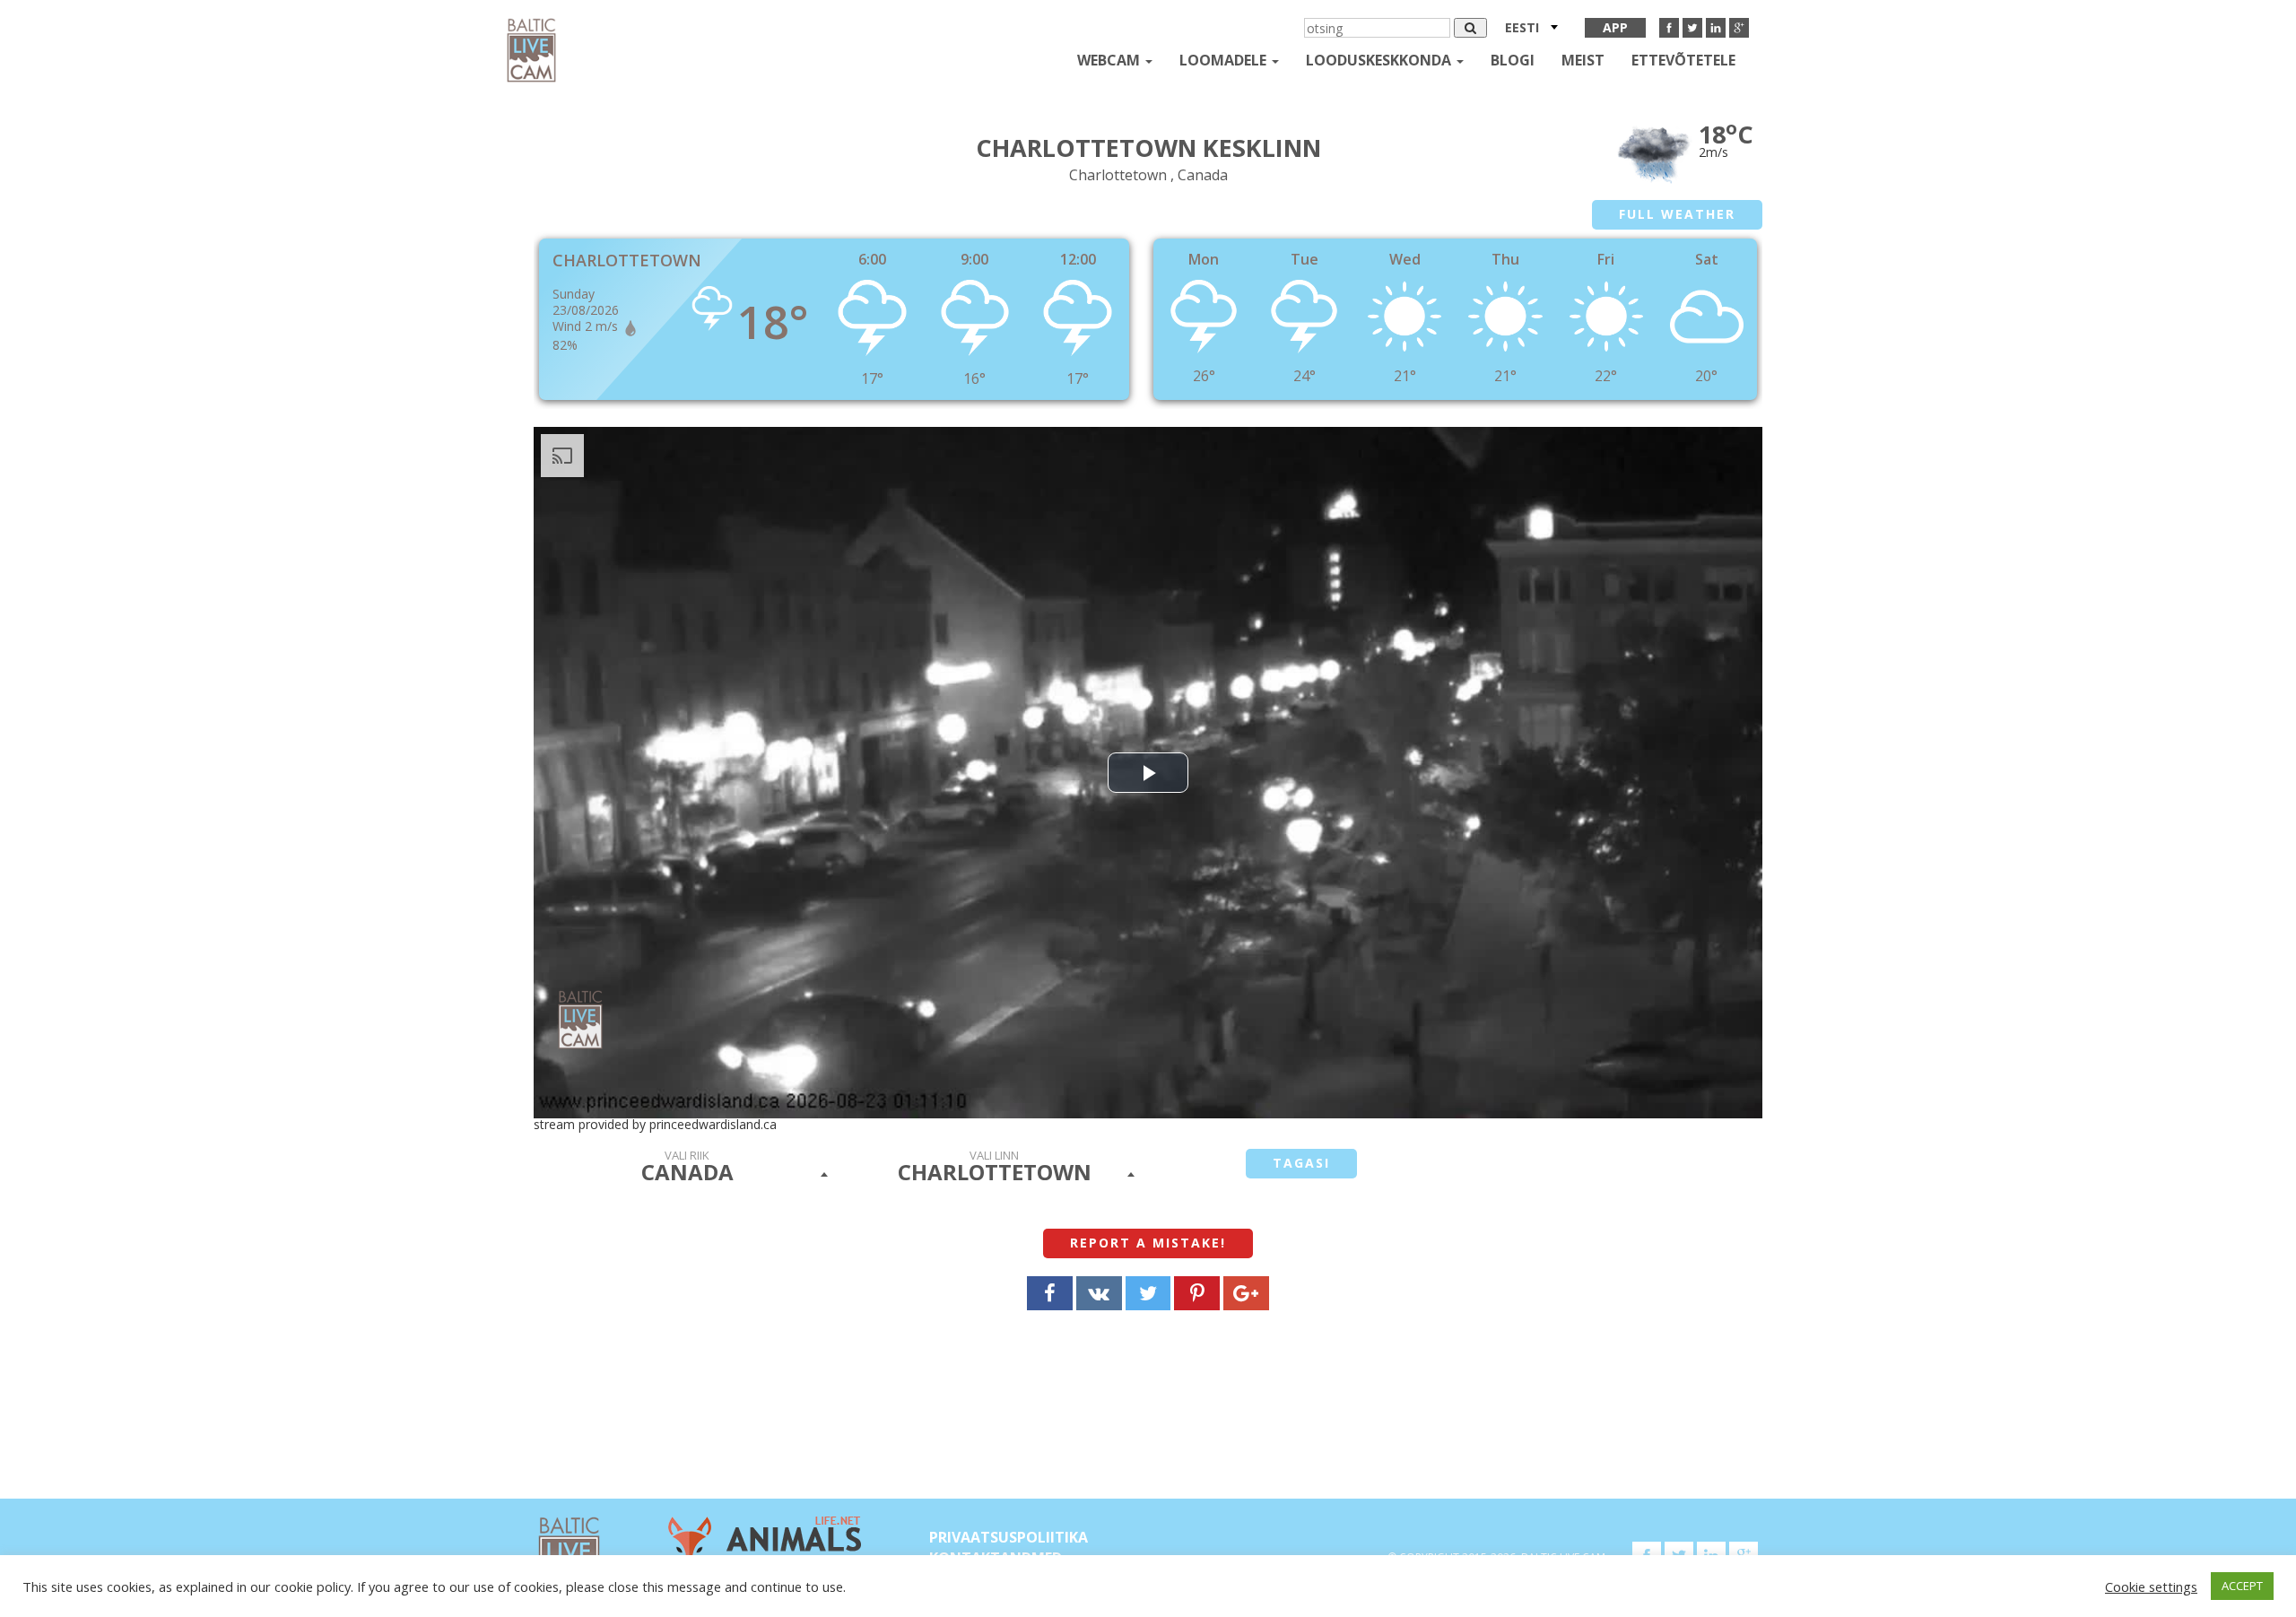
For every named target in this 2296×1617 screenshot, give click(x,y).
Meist (1583, 60)
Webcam (1110, 60)
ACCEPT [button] (2242, 1586)
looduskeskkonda (1380, 60)
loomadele (1225, 60)
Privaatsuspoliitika (1009, 1537)
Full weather (1677, 214)
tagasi (1301, 1163)
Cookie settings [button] (2151, 1587)
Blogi (1513, 60)
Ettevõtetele (1683, 60)
